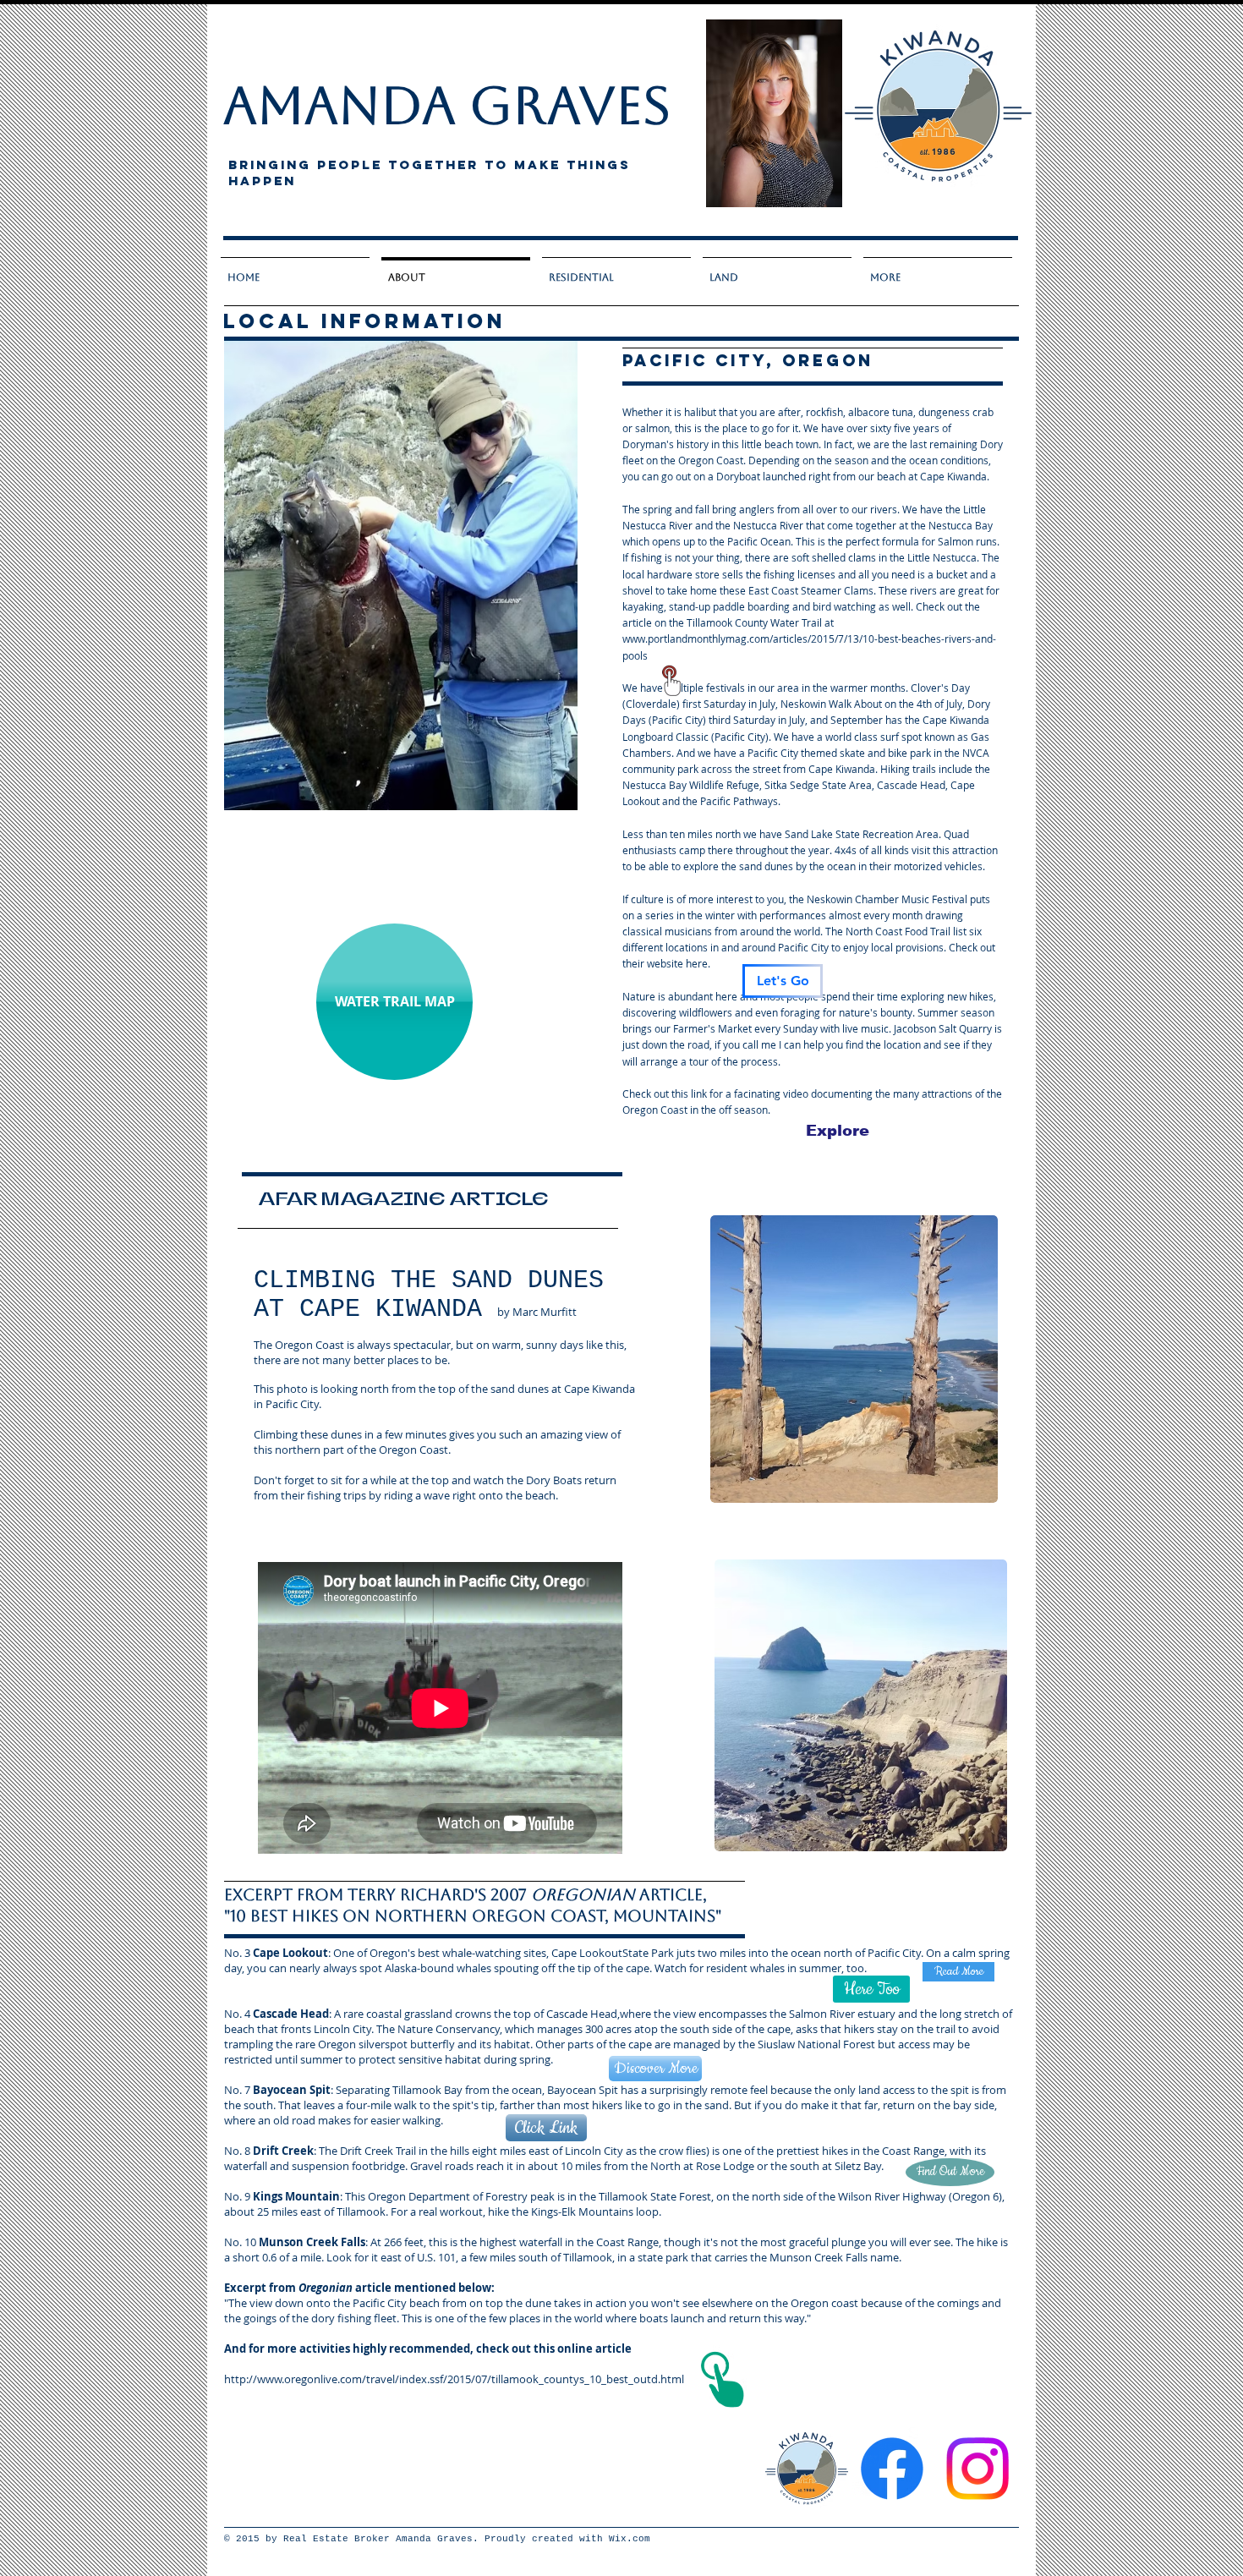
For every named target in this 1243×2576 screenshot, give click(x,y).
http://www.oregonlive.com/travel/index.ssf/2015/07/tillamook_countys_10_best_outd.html (454, 2379)
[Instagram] (977, 2469)
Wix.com (630, 2539)
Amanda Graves (447, 105)
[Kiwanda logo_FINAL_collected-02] (807, 2469)
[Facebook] (892, 2469)
